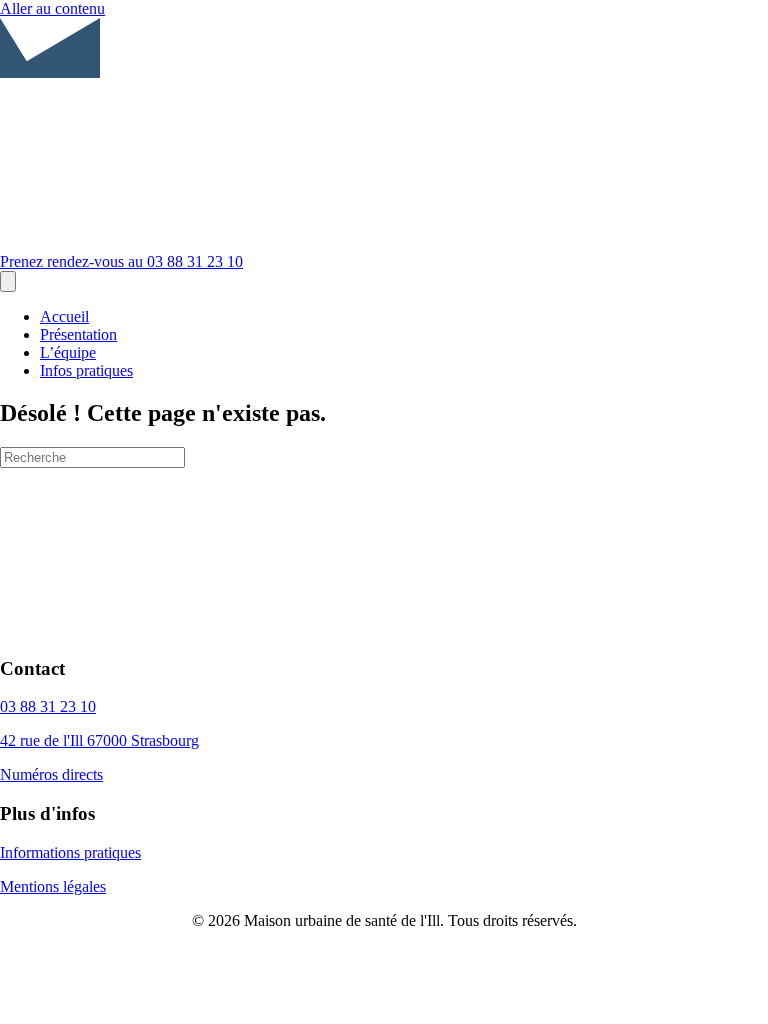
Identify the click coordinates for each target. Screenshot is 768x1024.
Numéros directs (51, 774)
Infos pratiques (86, 370)
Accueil (64, 316)
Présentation (78, 334)
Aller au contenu (52, 8)
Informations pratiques (70, 852)
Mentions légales (53, 886)
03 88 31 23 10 (48, 706)
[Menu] (8, 281)
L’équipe (68, 352)
